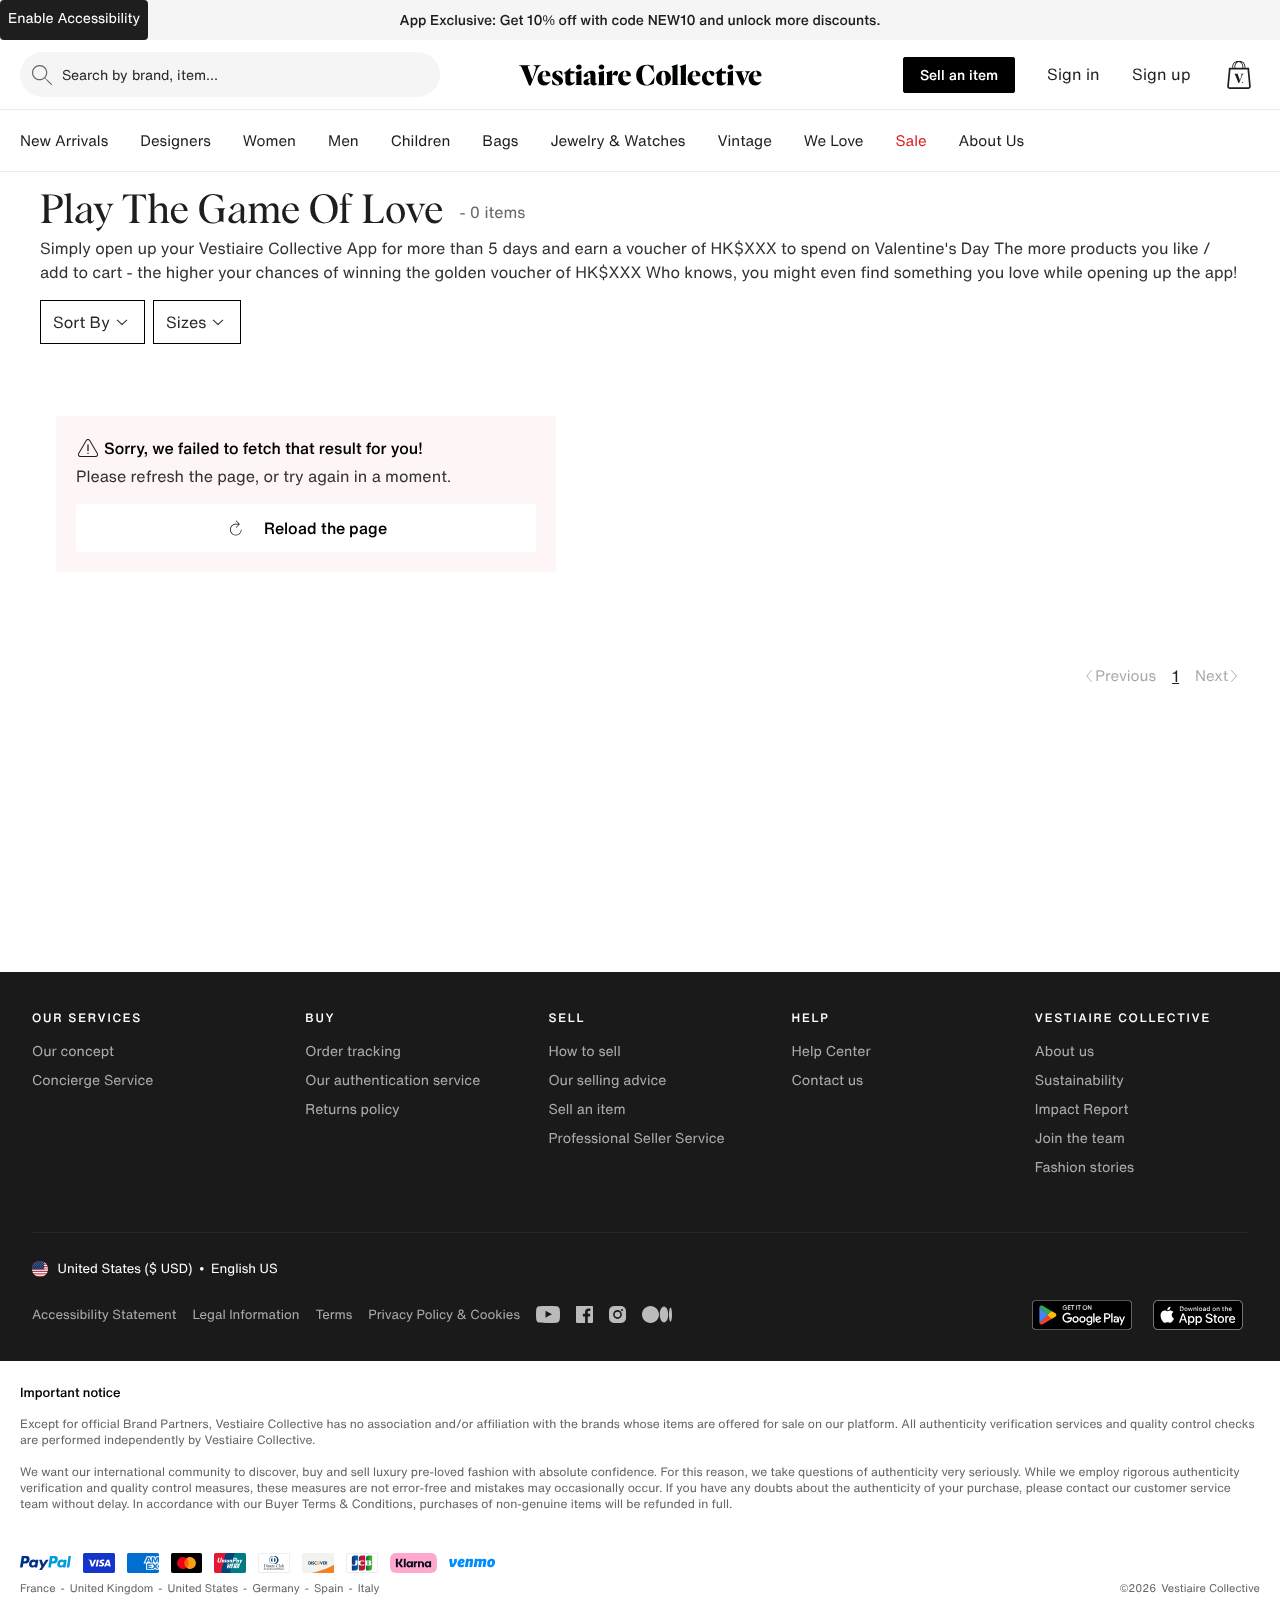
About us (1064, 1051)
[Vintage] (788, 141)
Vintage (744, 141)
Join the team (1080, 1138)
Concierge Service (92, 1080)
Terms (333, 1314)
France (38, 1588)
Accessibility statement (104, 1314)
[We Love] (880, 141)
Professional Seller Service (636, 1138)
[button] (1239, 75)
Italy (369, 1588)
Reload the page (325, 528)
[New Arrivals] (124, 141)
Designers (175, 141)
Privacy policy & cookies (444, 1314)
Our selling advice (607, 1080)
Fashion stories (1084, 1167)
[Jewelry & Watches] (701, 141)
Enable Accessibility (74, 18)
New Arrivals (64, 141)
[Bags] (534, 141)
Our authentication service (392, 1080)
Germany (276, 1588)
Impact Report (1082, 1109)
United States (203, 1588)
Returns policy (352, 1109)
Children (421, 141)
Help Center (831, 1051)
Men (343, 141)
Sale (911, 141)
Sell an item (959, 74)
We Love (834, 141)
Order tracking (353, 1051)
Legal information (245, 1314)
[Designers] (227, 141)
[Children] (466, 141)
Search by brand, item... (140, 74)
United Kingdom (112, 1588)
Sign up (1161, 74)
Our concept (73, 1051)
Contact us (828, 1080)
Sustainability (1079, 1080)
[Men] (375, 141)
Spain (329, 1588)
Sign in (1073, 74)
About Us (991, 141)
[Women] (312, 141)
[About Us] (1040, 141)
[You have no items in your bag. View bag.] (1239, 75)
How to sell (584, 1051)
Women (269, 141)
